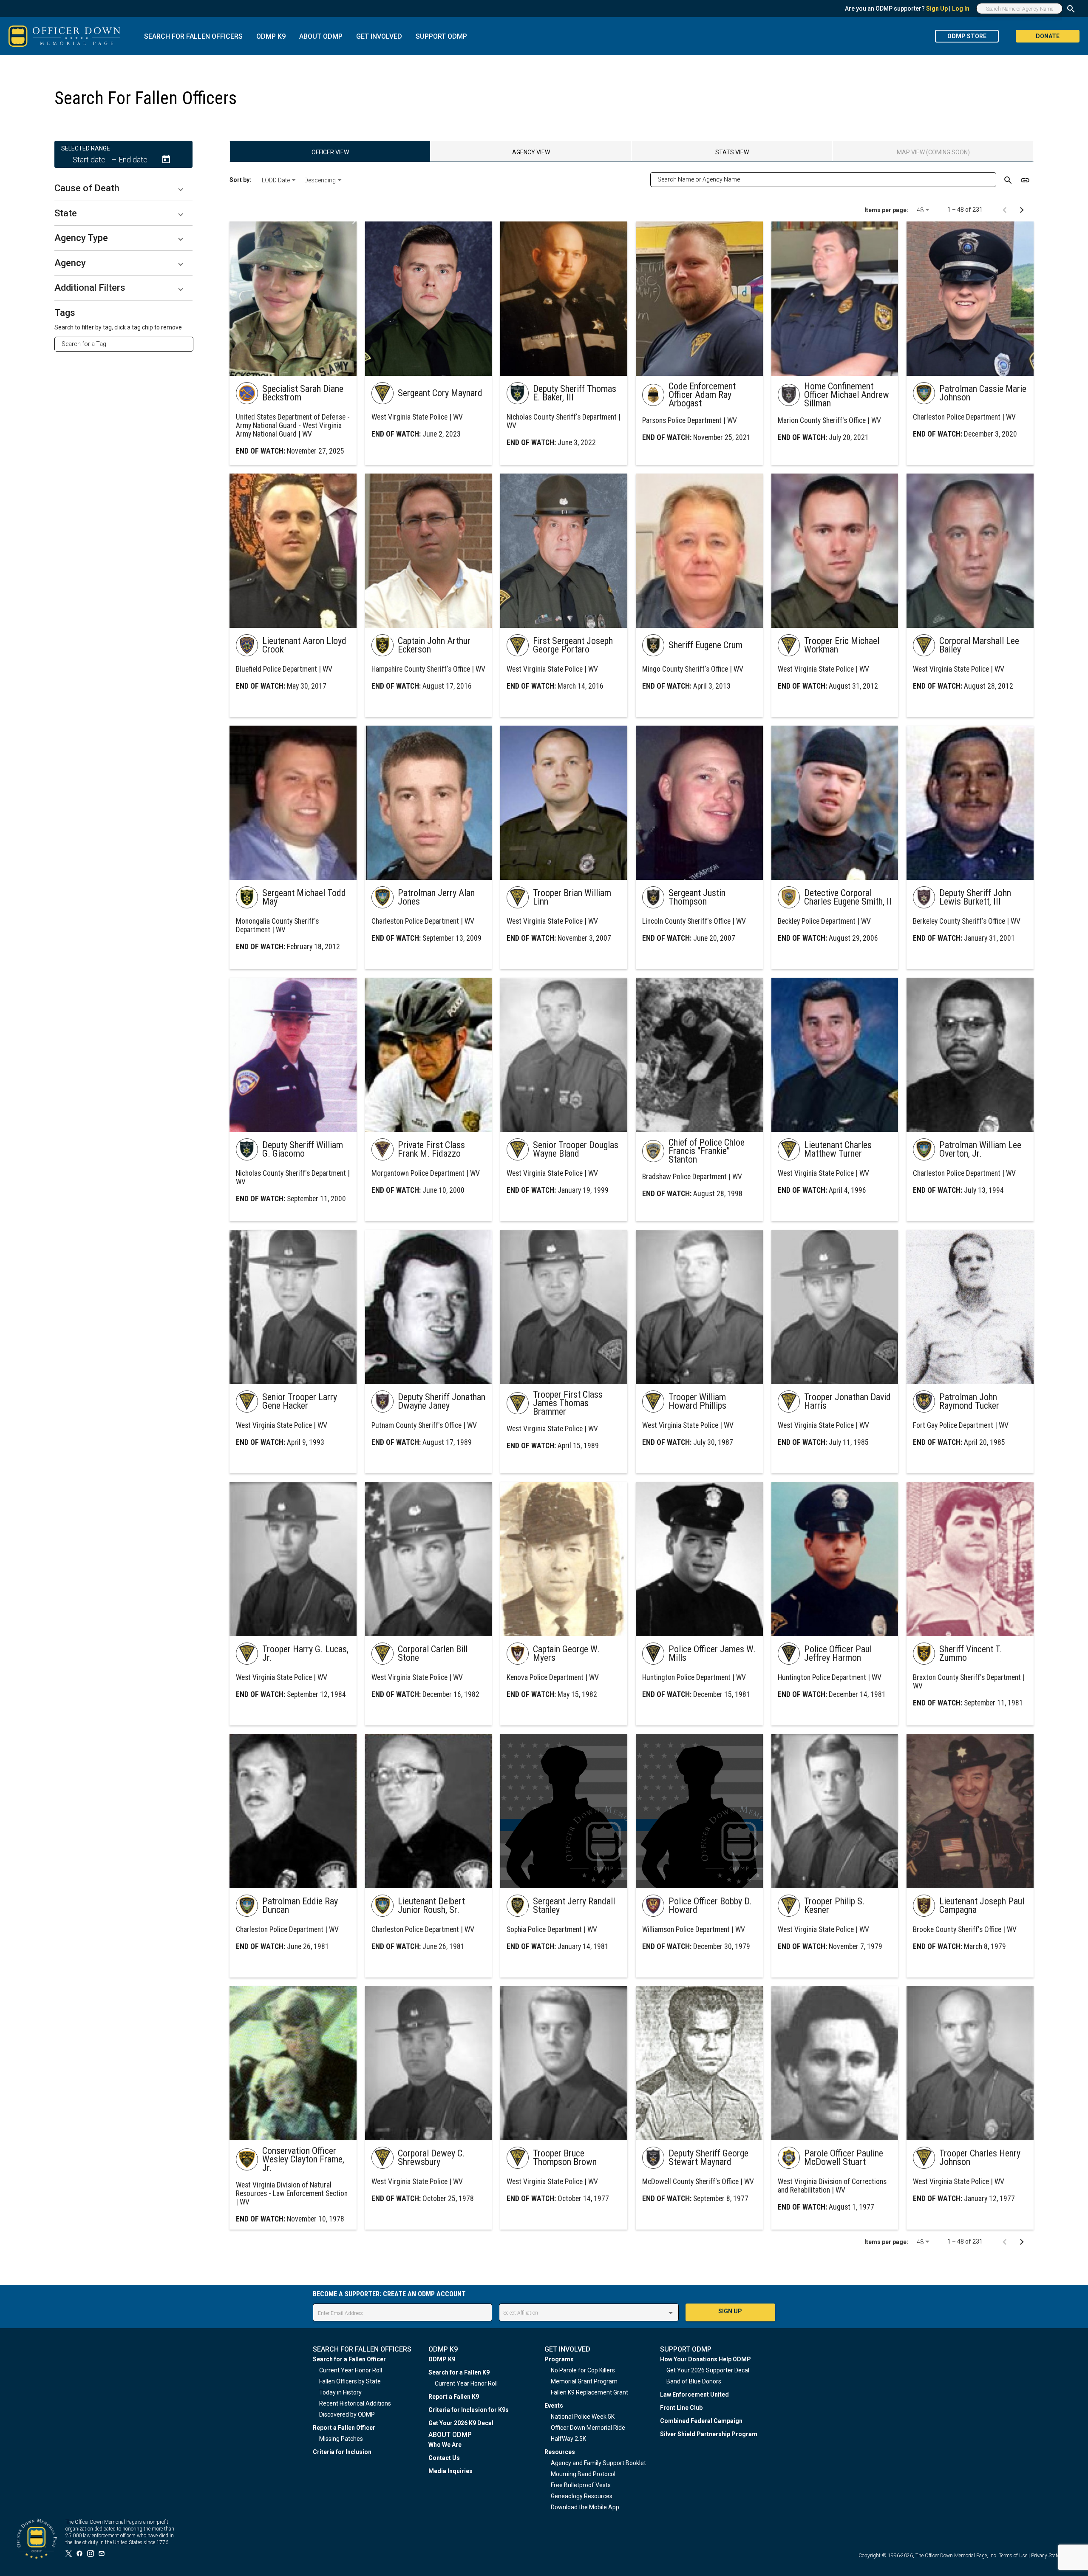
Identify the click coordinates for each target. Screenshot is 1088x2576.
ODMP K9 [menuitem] (442, 2359)
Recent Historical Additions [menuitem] (355, 2403)
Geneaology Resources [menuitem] (582, 2496)
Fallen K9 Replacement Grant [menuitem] (589, 2392)
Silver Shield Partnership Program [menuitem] (709, 2434)
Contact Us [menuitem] (444, 2458)
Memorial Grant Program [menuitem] (584, 2381)
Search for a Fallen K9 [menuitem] (459, 2372)
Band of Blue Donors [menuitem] (694, 2381)
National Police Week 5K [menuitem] (583, 2417)
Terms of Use (1013, 2556)
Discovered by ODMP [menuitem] (347, 2414)
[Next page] (1022, 210)
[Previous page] (1005, 210)
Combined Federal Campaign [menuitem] (701, 2421)
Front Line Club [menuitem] (681, 2408)
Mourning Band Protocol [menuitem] (583, 2474)
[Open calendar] (166, 159)
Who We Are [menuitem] (445, 2445)
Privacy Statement (1051, 2556)
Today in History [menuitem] (340, 2392)
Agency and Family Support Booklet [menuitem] (598, 2463)
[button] (123, 188)
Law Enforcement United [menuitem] (694, 2394)
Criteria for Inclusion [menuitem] (342, 2452)
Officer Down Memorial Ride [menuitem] (588, 2428)
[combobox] (127, 344)
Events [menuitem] (554, 2406)
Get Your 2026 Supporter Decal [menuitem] (708, 2370)
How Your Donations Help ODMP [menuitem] (705, 2359)
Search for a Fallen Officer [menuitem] (349, 2359)
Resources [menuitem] (560, 2452)
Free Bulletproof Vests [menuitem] (581, 2485)
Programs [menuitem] (559, 2359)
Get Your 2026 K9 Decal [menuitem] (461, 2423)
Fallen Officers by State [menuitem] (350, 2381)
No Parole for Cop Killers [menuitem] (583, 2370)
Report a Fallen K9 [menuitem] (454, 2397)
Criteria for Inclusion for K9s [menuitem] (469, 2410)
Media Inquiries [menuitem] (450, 2471)
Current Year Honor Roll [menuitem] (351, 2370)
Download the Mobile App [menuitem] (585, 2507)
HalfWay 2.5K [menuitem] (568, 2439)
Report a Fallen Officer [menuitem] (344, 2428)
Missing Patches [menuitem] (341, 2439)
